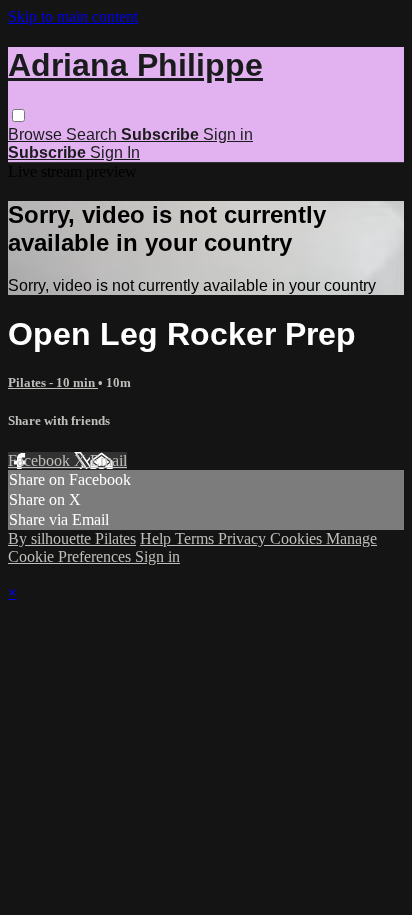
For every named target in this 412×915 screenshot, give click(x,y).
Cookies (298, 538)
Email (108, 460)
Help (157, 538)
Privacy (244, 538)
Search (93, 134)
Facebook (41, 460)
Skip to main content (73, 16)
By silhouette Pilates (72, 538)
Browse (37, 134)
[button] (18, 115)
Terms (196, 538)
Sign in (228, 134)
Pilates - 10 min (53, 382)
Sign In (115, 152)
